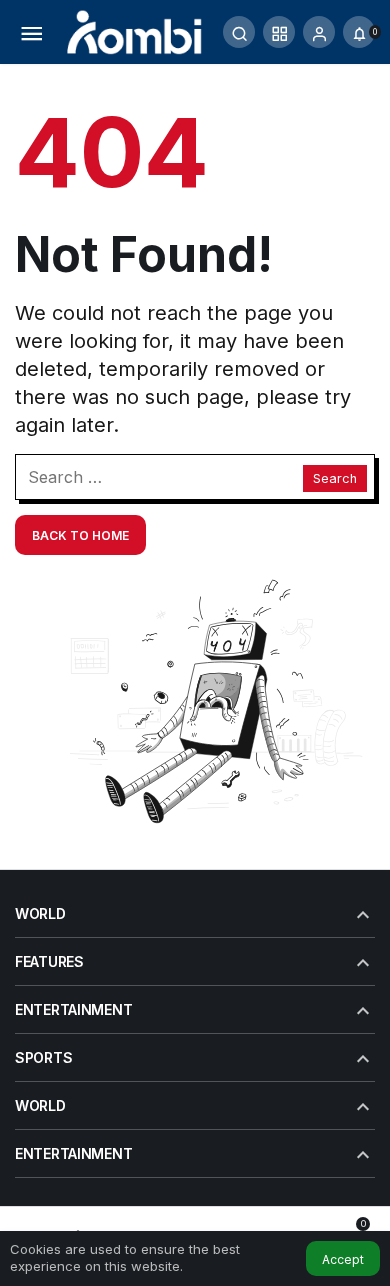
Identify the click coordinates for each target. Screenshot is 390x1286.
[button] (279, 32)
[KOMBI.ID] (135, 30)
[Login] (319, 32)
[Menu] (31, 32)
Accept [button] (343, 1259)
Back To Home (80, 535)
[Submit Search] (239, 32)
